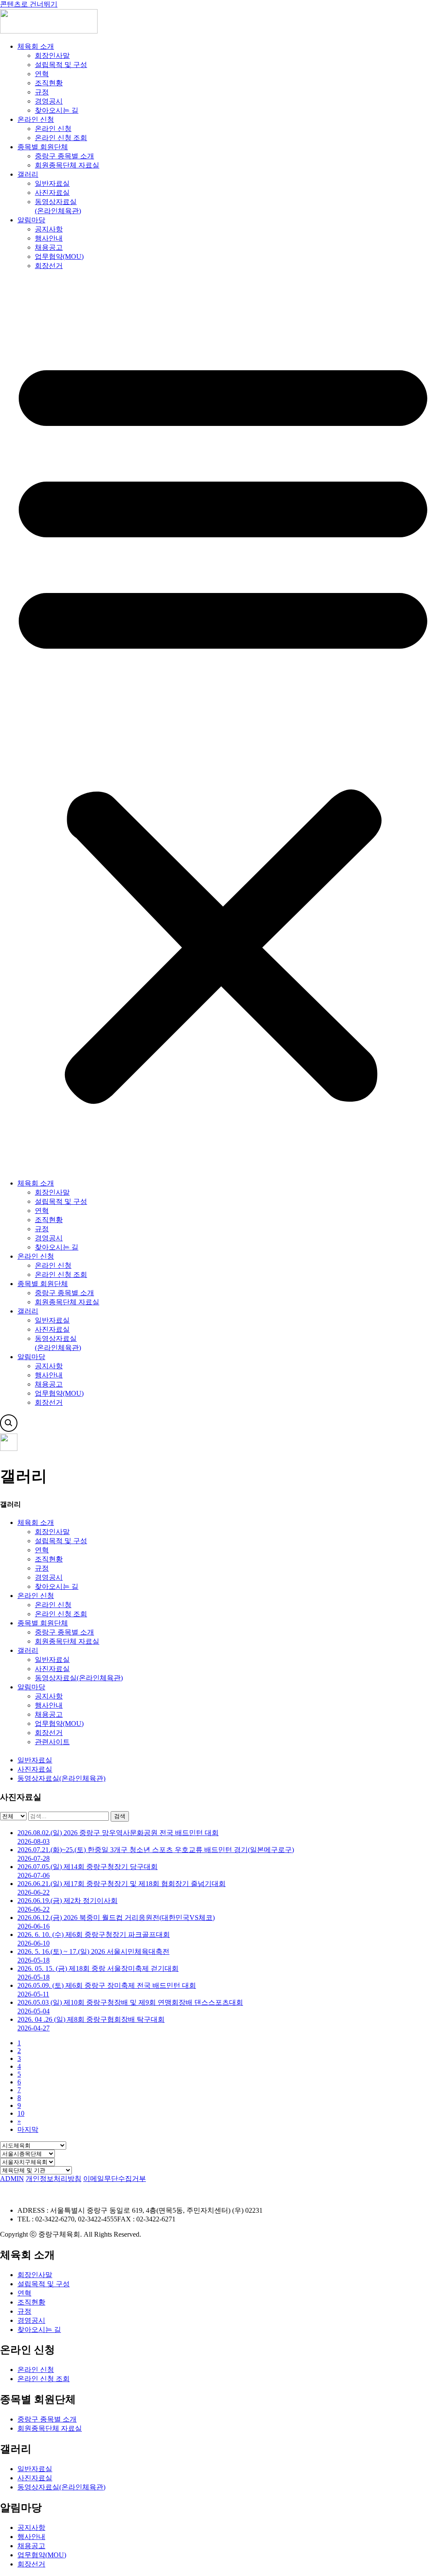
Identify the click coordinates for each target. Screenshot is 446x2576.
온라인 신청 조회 (61, 138)
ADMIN (12, 2179)
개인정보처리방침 (54, 2179)
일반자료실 (52, 183)
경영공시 (49, 101)
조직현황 (49, 83)
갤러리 (28, 174)
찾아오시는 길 (57, 110)
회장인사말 (52, 55)
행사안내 (49, 238)
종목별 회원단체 (43, 147)
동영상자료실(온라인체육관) (79, 1678)
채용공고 (49, 247)
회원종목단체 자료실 (67, 165)
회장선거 (49, 266)
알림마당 (31, 220)
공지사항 (49, 229)
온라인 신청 (36, 119)
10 (21, 2113)
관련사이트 (52, 1742)
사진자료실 (52, 193)
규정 (42, 92)
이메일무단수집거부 (115, 2179)
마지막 (28, 2129)
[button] (223, 725)
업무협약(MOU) (59, 256)
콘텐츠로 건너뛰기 (29, 4)
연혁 (42, 74)
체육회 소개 (36, 46)
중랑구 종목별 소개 (64, 156)
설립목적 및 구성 (61, 65)
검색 (120, 1816)
